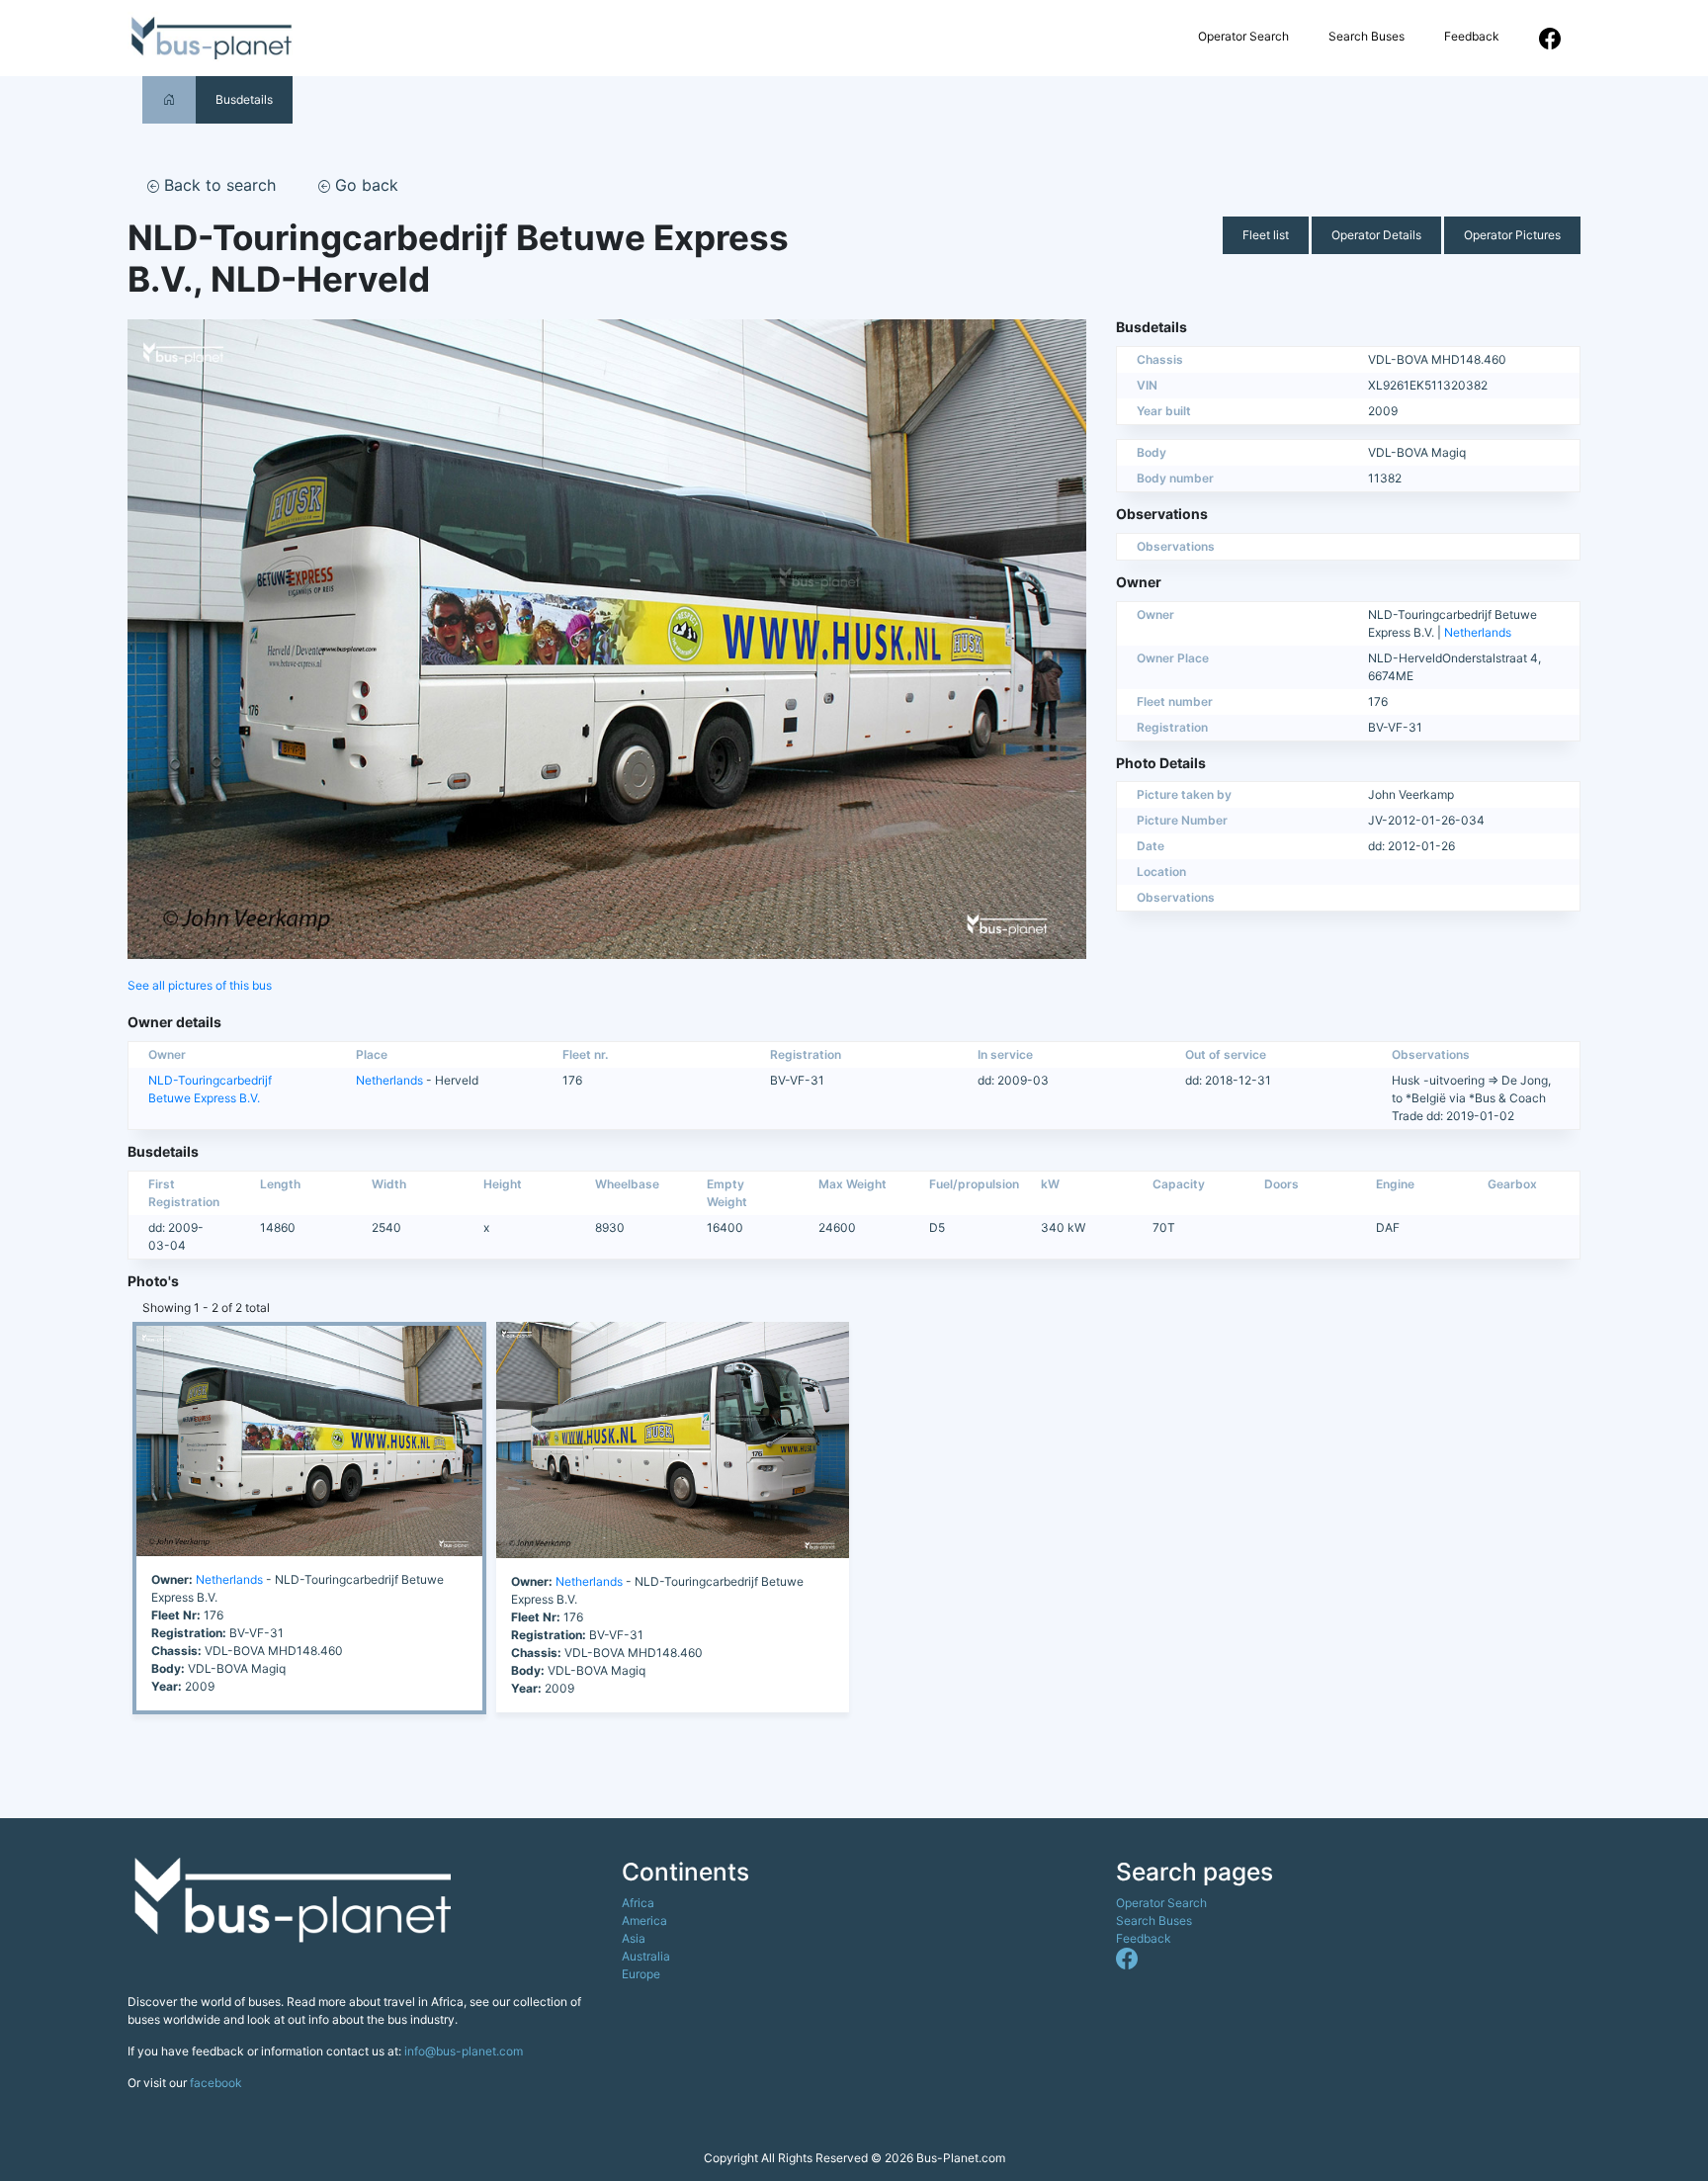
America (644, 1920)
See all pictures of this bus (200, 985)
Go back (364, 185)
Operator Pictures (1512, 235)
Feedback (1472, 36)
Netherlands (1478, 632)
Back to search (217, 185)
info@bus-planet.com (464, 2051)
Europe (641, 1974)
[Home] (169, 99)
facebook (216, 2083)
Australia (646, 1956)
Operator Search (1243, 36)
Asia (634, 1938)
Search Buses (1366, 36)
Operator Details (1376, 235)
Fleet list (1266, 235)
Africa (638, 1903)
